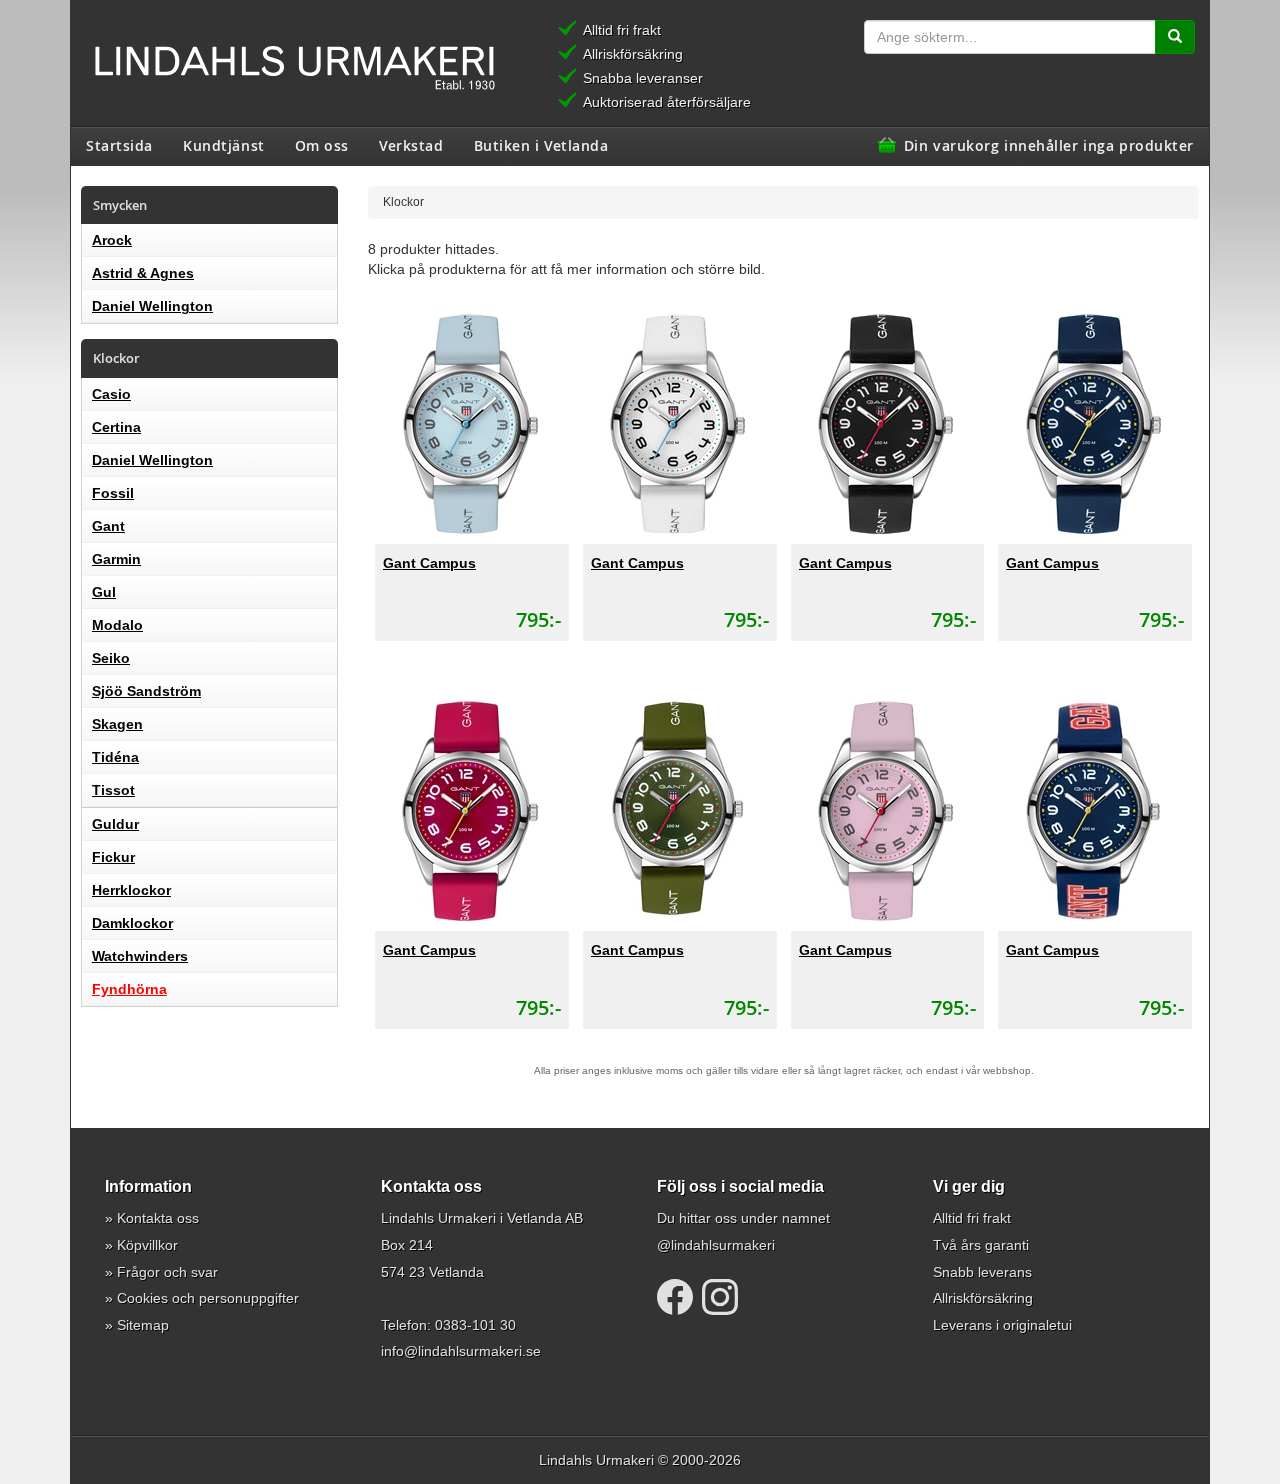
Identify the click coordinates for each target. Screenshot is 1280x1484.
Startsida (119, 145)
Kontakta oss (158, 1218)
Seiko (111, 658)
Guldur (115, 824)
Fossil (113, 493)
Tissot (113, 790)
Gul (104, 592)
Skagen (117, 724)
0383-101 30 (475, 1325)
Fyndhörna (129, 989)
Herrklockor (131, 890)
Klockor (403, 201)
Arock (112, 240)
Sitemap (143, 1325)
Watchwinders (140, 956)
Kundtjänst (224, 145)
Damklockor (132, 923)
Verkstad (411, 145)
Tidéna (115, 757)
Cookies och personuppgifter (208, 1298)
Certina (116, 427)
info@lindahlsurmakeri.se (461, 1351)
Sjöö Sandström (146, 691)
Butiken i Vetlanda (541, 145)
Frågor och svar (167, 1272)
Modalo (117, 625)
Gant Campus (429, 563)
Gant (108, 526)
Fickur (113, 857)
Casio (111, 394)
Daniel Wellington (152, 306)
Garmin (116, 559)
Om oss (322, 145)
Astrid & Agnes (143, 273)
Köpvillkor (147, 1245)
